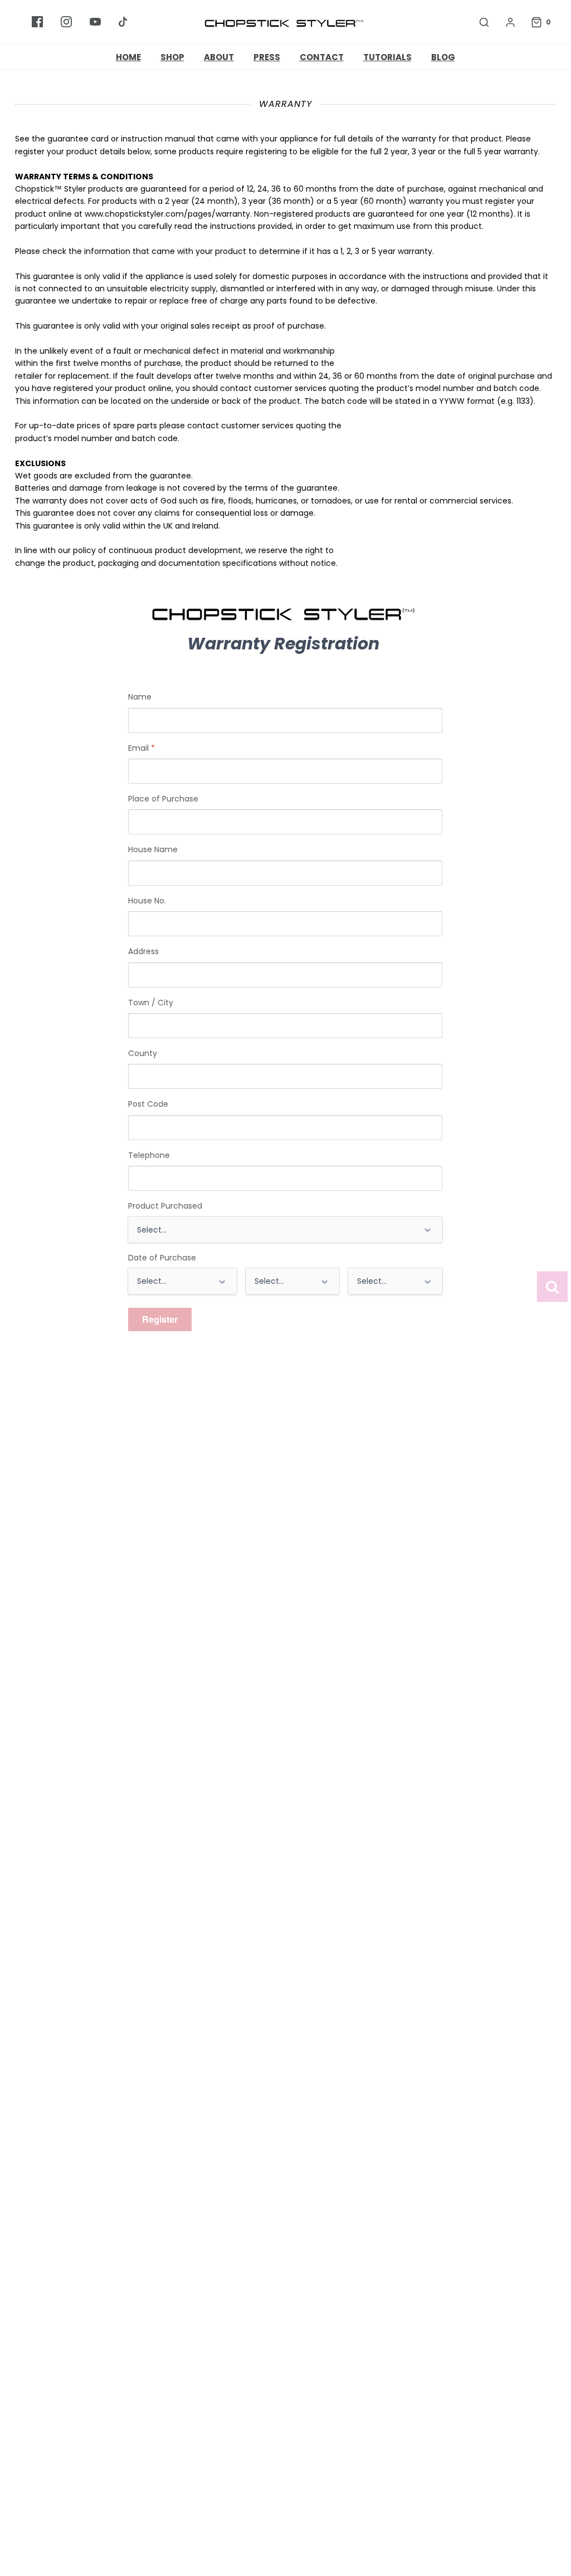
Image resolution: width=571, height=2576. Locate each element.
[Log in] (505, 22)
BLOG (443, 57)
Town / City (151, 1003)
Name (140, 697)
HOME (128, 57)
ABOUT (219, 57)
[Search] (479, 22)
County (143, 1053)
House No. (147, 901)
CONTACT (322, 57)
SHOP (172, 57)
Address (143, 951)
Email (141, 748)
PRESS (267, 57)
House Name (153, 849)
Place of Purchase (163, 799)
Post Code (148, 1104)
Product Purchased (165, 1206)
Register (160, 1319)
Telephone (149, 1155)
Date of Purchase (162, 1258)
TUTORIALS (387, 57)
